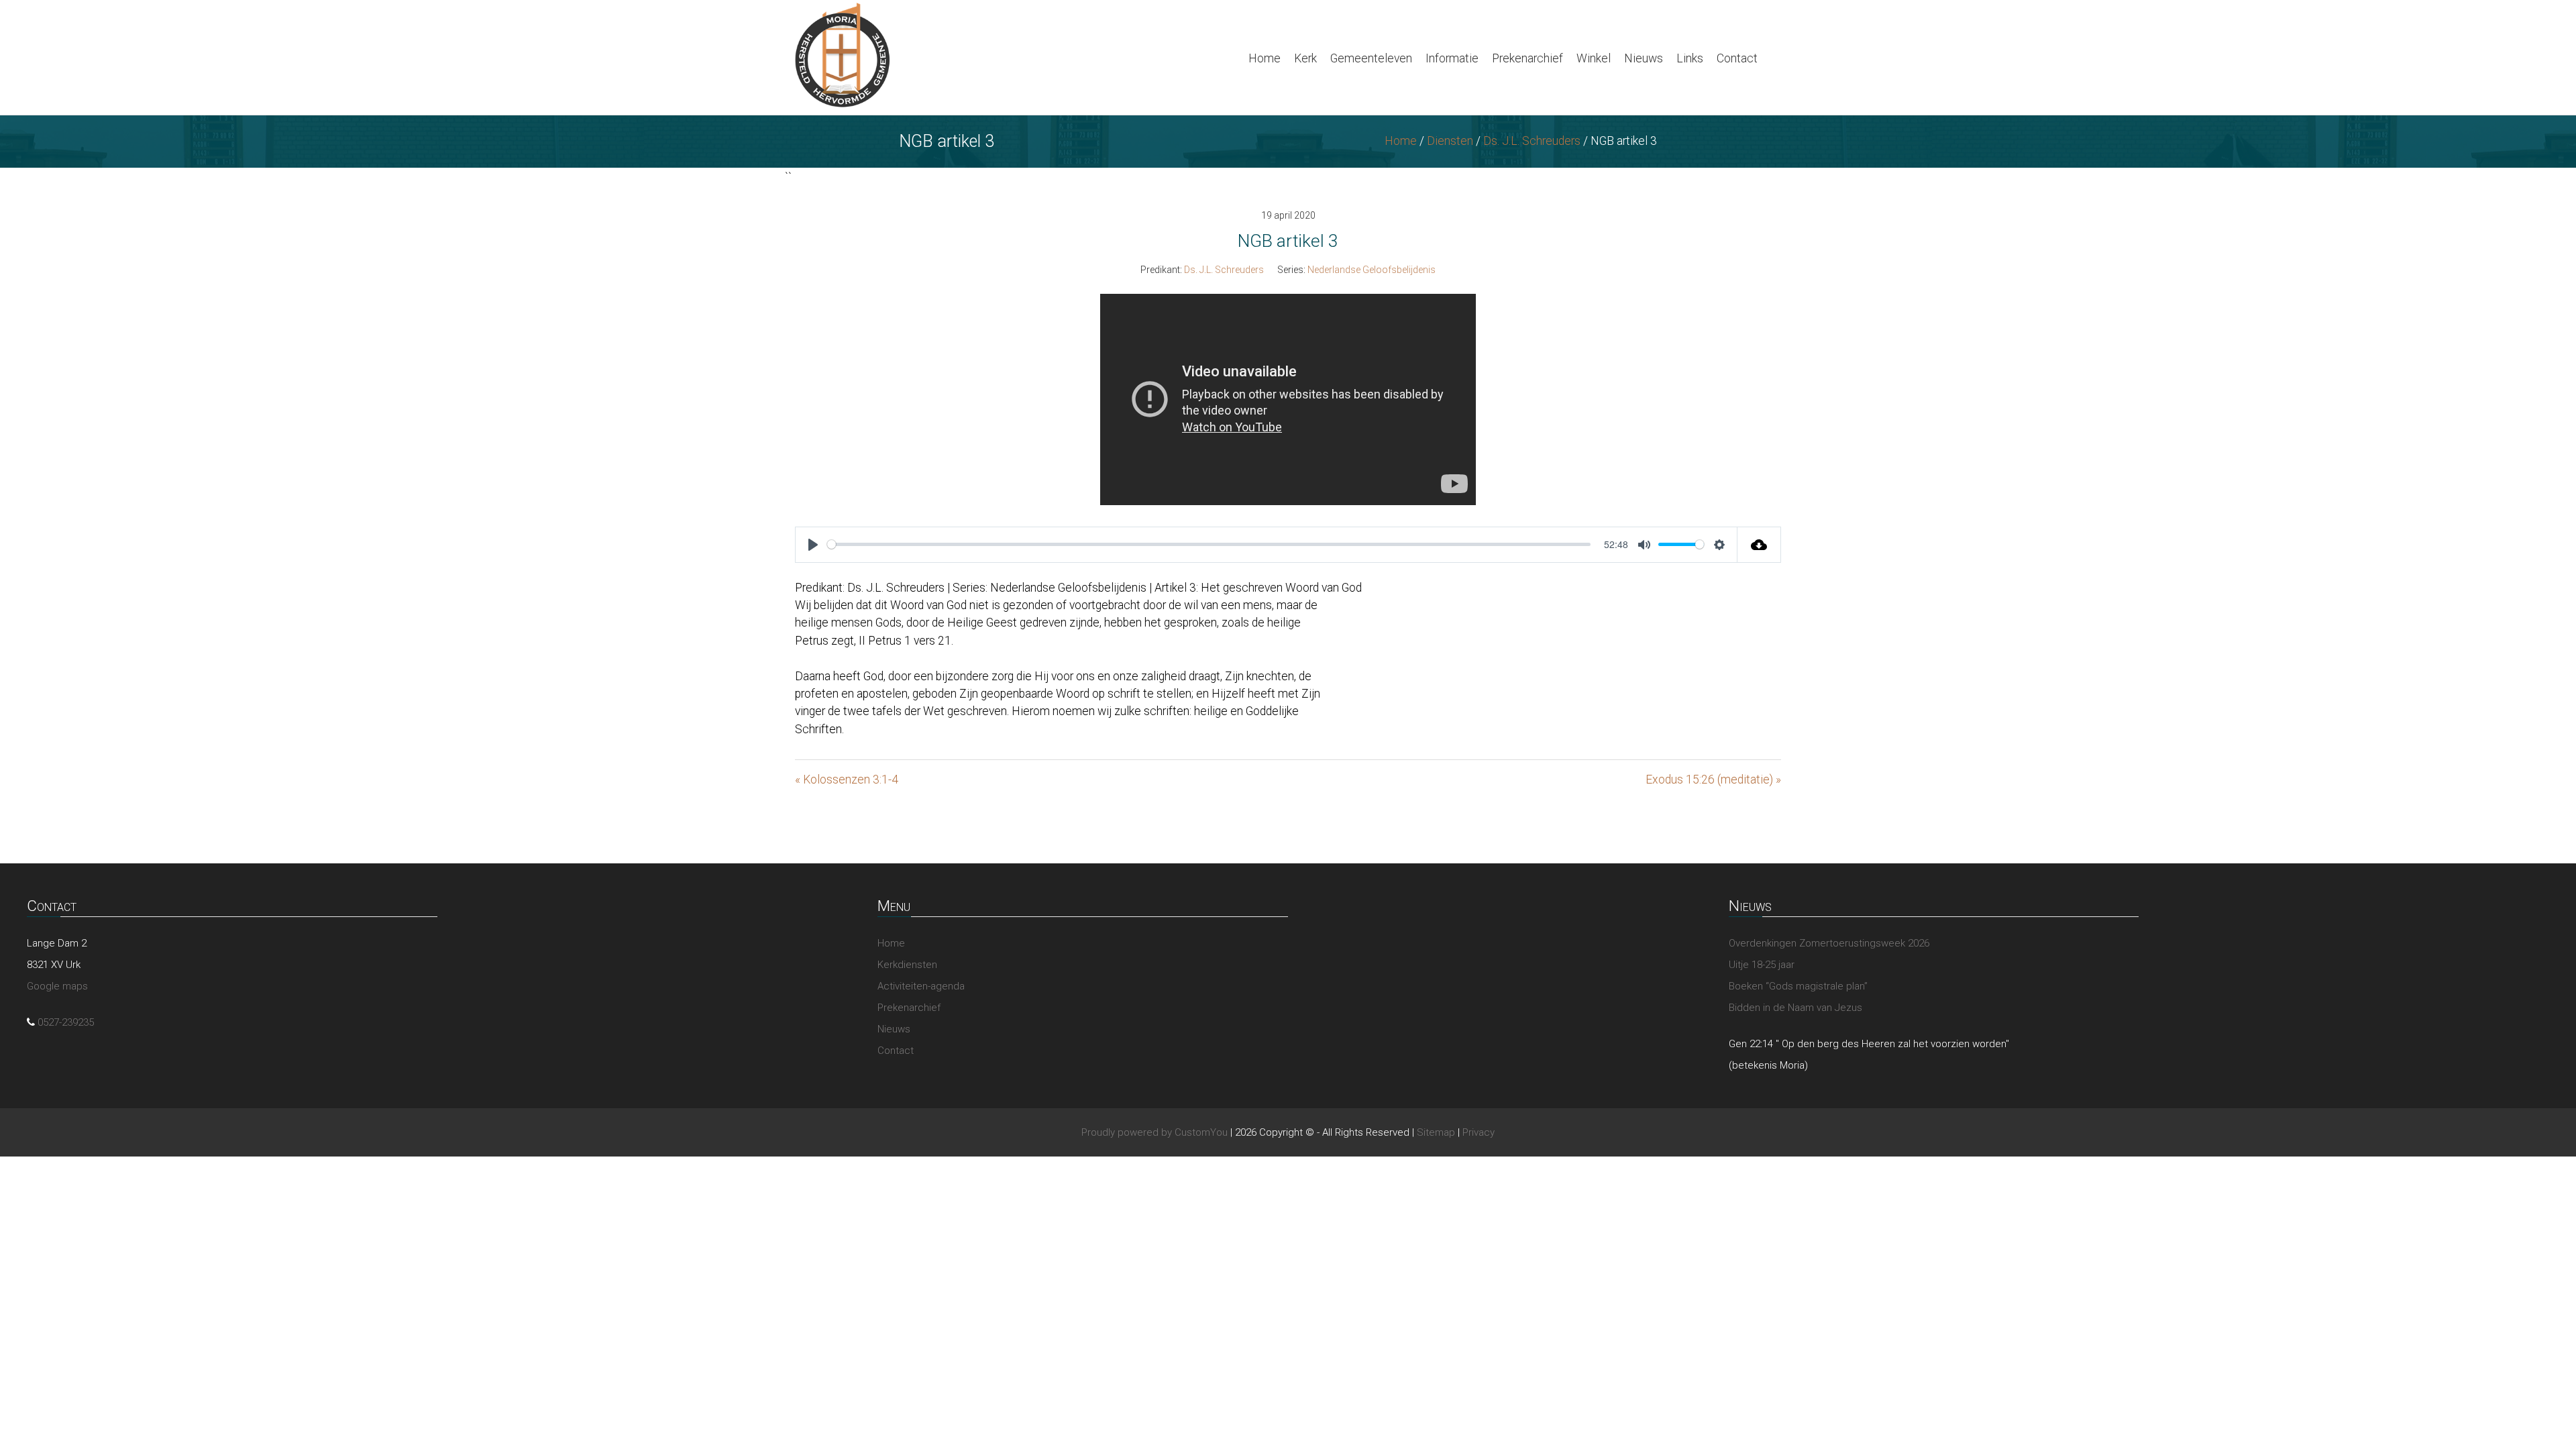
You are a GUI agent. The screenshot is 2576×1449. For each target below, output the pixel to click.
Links (1690, 58)
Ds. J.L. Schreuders (1532, 141)
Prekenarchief (1527, 58)
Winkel (1594, 58)
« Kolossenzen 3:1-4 (847, 780)
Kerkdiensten (907, 965)
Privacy (1479, 1132)
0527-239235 (66, 1022)
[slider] (1209, 544)
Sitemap (1436, 1132)
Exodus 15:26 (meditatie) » (1713, 780)
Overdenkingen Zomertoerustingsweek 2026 (1829, 943)
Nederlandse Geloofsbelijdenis (1372, 270)
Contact (1737, 58)
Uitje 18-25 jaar (1762, 965)
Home (1265, 58)
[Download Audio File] (1759, 545)
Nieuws (1644, 58)
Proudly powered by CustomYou (1155, 1132)
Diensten (1450, 141)
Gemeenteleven (1371, 58)
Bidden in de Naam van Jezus (1795, 1008)
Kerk (1305, 58)
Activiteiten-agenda (921, 986)
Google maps (57, 986)
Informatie (1452, 58)
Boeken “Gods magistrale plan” (1798, 986)
